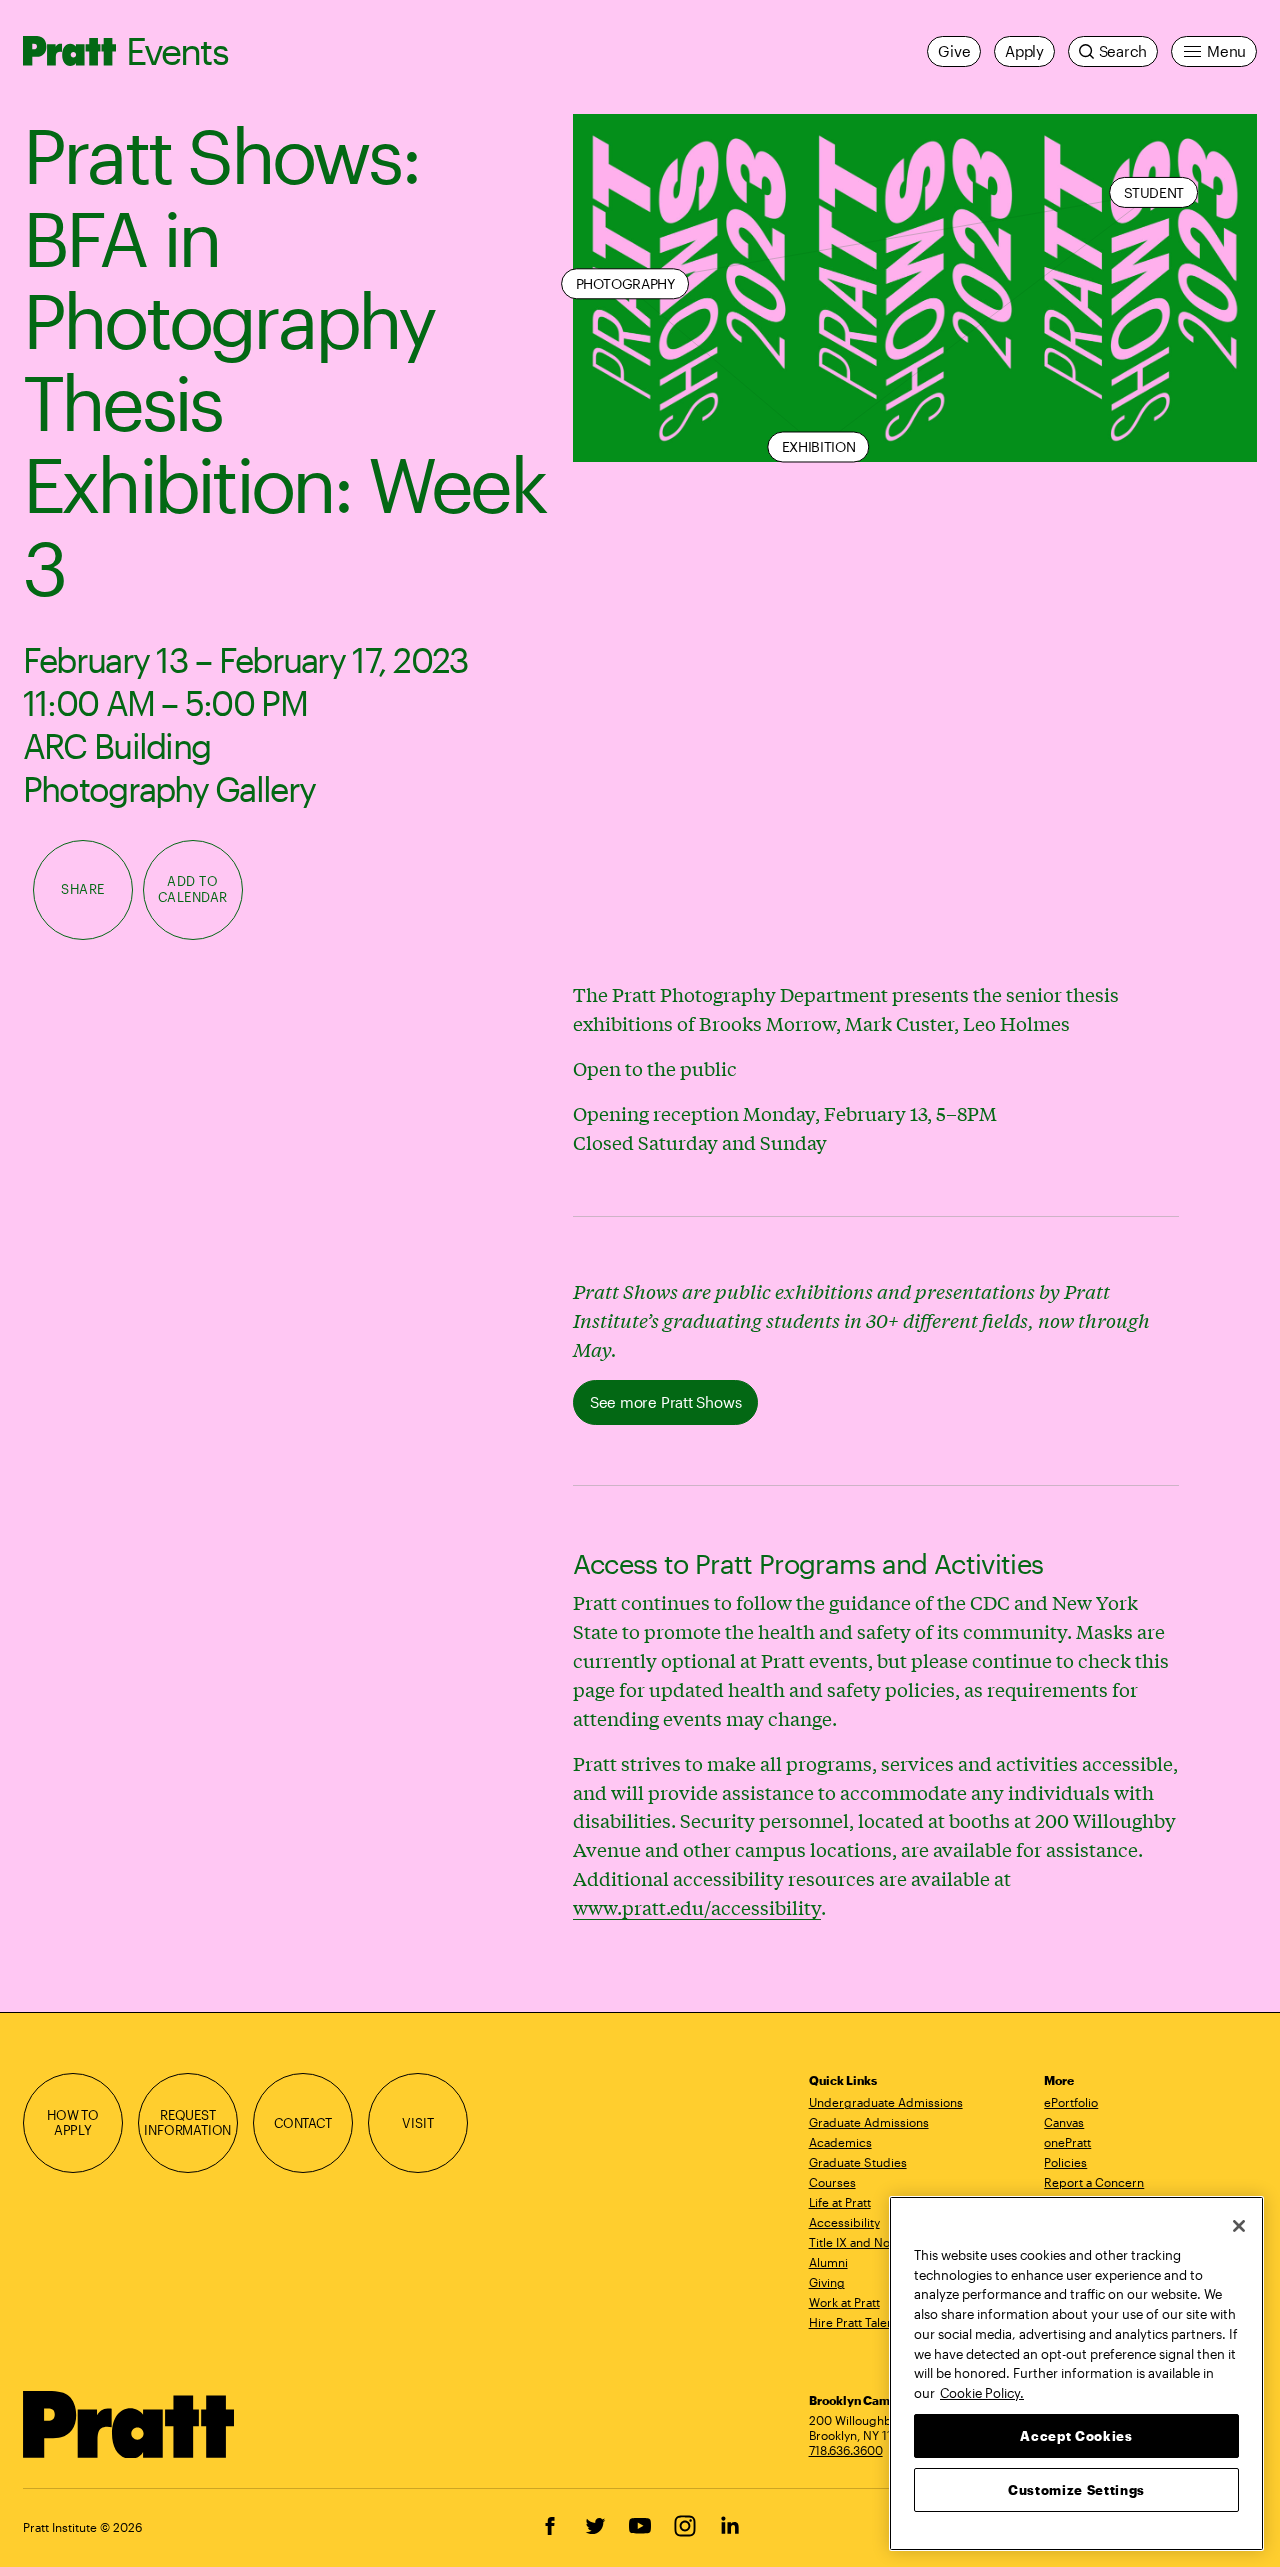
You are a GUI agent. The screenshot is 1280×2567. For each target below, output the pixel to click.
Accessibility (844, 2222)
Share (83, 889)
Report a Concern (1094, 2182)
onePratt (1067, 2142)
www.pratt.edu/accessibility (697, 1907)
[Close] (1239, 2226)
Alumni (828, 2262)
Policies (1065, 2162)
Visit (417, 2123)
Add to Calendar (193, 889)
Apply (1024, 51)
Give (954, 51)
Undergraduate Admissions (886, 2102)
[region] (1076, 2373)
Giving (827, 2282)
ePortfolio (1071, 2102)
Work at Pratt (844, 2302)
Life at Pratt (840, 2202)
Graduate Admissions (869, 2122)
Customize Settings (1076, 2489)
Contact (303, 2123)
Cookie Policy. (982, 2392)
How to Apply (73, 2123)
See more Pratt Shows (665, 1402)
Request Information (187, 2123)
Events (177, 50)
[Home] (129, 2425)
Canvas (1064, 2122)
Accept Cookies (1076, 2435)
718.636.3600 (846, 2450)
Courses (832, 2182)
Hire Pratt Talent (853, 2322)
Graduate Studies (858, 2162)
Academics (840, 2142)
